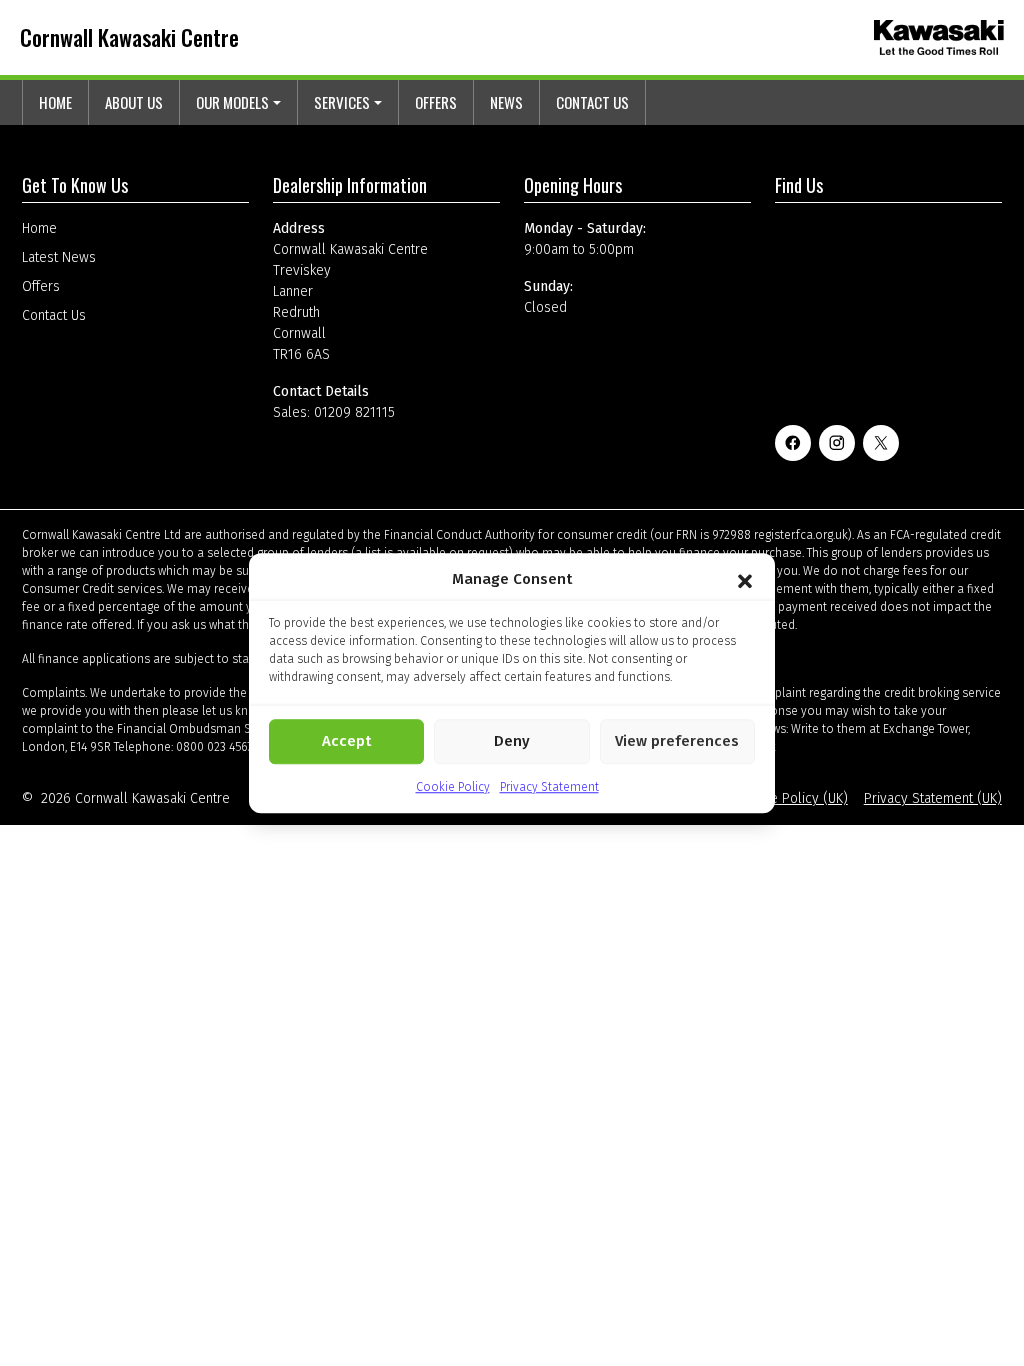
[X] (881, 443)
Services (342, 102)
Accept (346, 741)
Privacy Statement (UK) (933, 798)
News (506, 102)
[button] (745, 580)
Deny (512, 741)
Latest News (59, 257)
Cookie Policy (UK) (792, 798)
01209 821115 (354, 412)
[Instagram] (837, 443)
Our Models (232, 102)
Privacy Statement (549, 787)
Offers (436, 102)
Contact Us (592, 102)
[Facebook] (793, 443)
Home (55, 102)
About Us (134, 102)
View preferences (677, 741)
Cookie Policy (453, 787)
